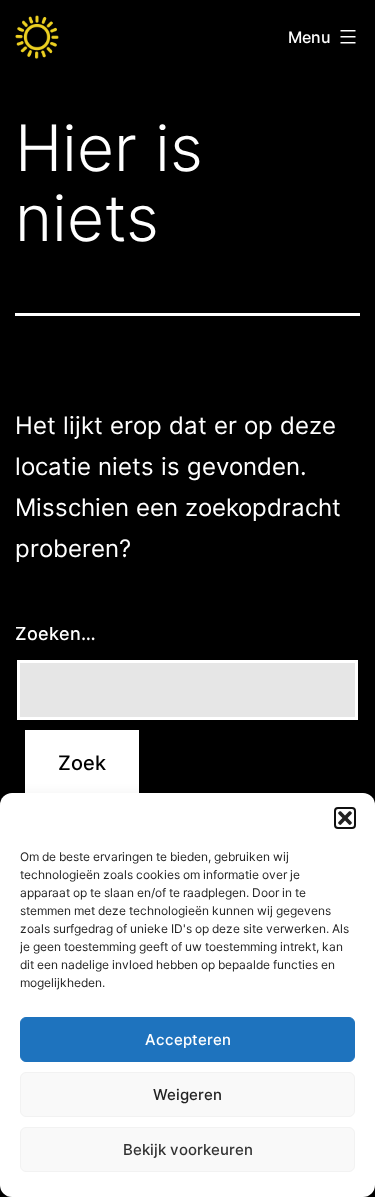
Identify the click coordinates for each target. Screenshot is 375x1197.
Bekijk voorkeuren (188, 1149)
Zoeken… (55, 633)
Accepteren (188, 1039)
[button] (345, 818)
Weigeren (187, 1094)
